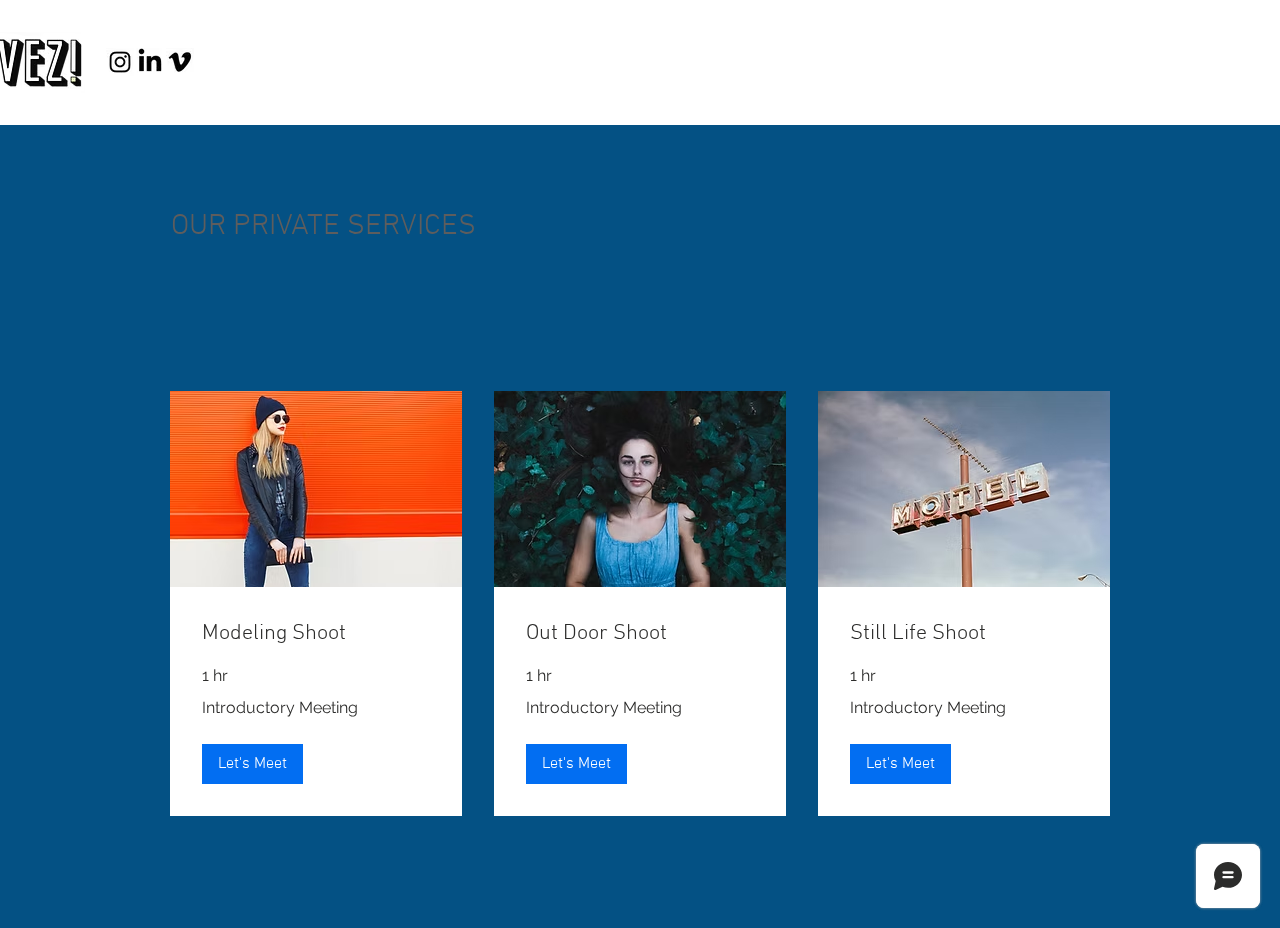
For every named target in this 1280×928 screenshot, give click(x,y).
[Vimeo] (180, 62)
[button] (252, 764)
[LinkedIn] (150, 62)
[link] (316, 633)
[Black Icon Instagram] (120, 62)
